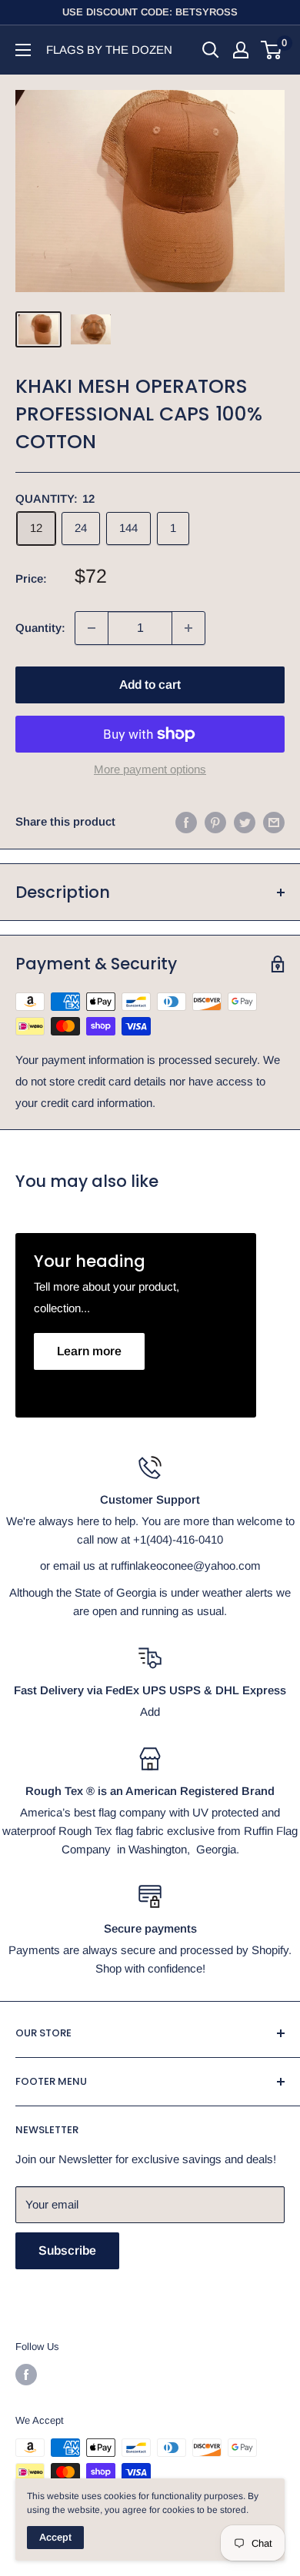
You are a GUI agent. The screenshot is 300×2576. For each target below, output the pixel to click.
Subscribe (67, 2250)
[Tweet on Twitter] (245, 822)
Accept (55, 2537)
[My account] (241, 50)
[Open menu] (23, 50)
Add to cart (150, 685)
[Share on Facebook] (186, 822)
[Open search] (211, 50)
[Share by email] (274, 822)
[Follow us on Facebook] (26, 2375)
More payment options (150, 769)
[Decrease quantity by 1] (92, 628)
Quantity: (40, 628)
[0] (272, 50)
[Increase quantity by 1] (188, 628)
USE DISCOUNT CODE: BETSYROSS (150, 12)
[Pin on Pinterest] (215, 822)
